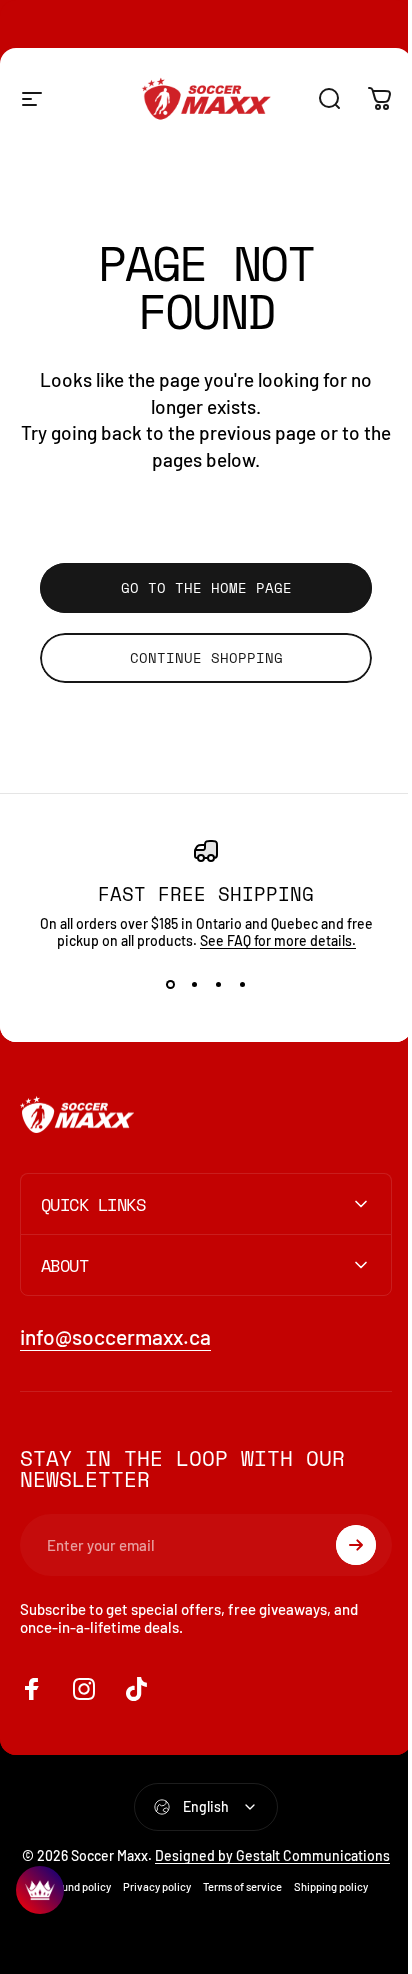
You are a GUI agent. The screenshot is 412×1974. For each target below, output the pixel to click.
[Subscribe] (341, 1545)
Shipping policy (323, 1903)
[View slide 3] (218, 985)
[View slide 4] (242, 985)
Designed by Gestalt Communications (236, 1864)
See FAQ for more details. (278, 940)
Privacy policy (149, 1903)
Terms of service (234, 1903)
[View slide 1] (170, 985)
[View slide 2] (194, 985)
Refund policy (70, 1903)
